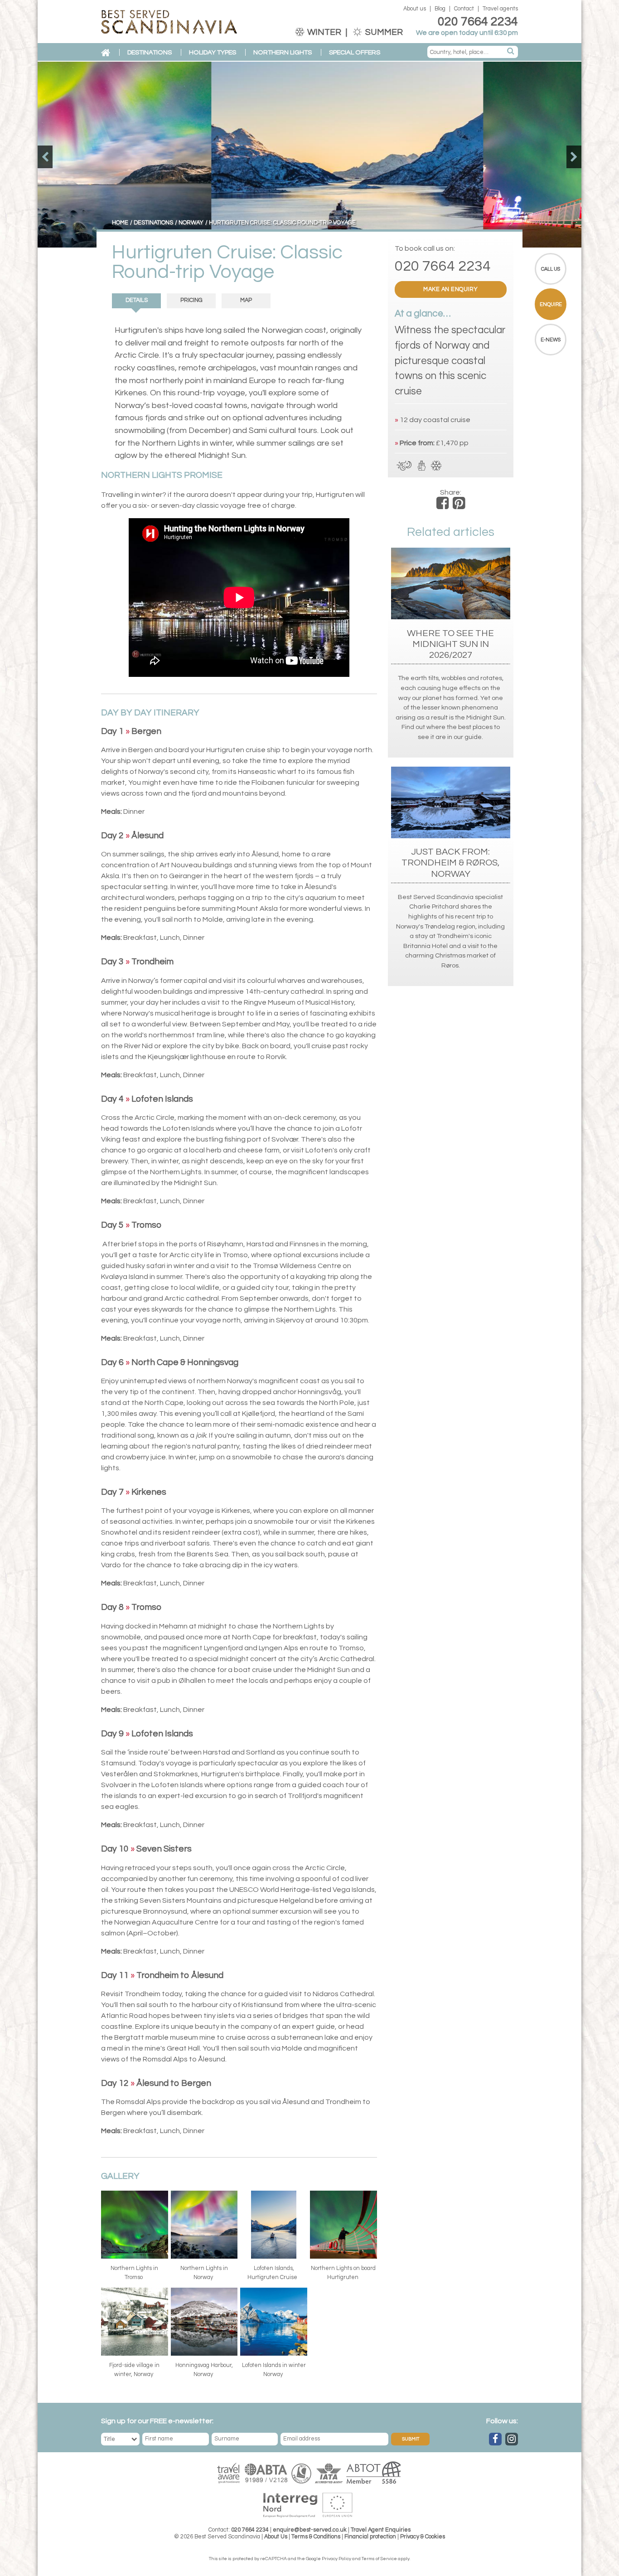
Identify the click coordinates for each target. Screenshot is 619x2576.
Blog (440, 9)
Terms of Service (379, 2559)
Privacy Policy (336, 2559)
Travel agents (500, 9)
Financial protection (370, 2537)
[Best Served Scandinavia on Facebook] (495, 2439)
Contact (464, 9)
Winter (324, 32)
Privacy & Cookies (423, 2537)
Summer (383, 32)
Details (137, 300)
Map (246, 300)
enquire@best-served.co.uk (310, 2530)
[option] (309, 155)
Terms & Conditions (316, 2537)
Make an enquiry (451, 289)
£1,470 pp (452, 443)
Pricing (191, 300)
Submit (411, 2439)
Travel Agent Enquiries (381, 2530)
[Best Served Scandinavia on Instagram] (512, 2439)
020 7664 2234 (478, 22)
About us (415, 9)
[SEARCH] (511, 52)
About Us (276, 2537)
